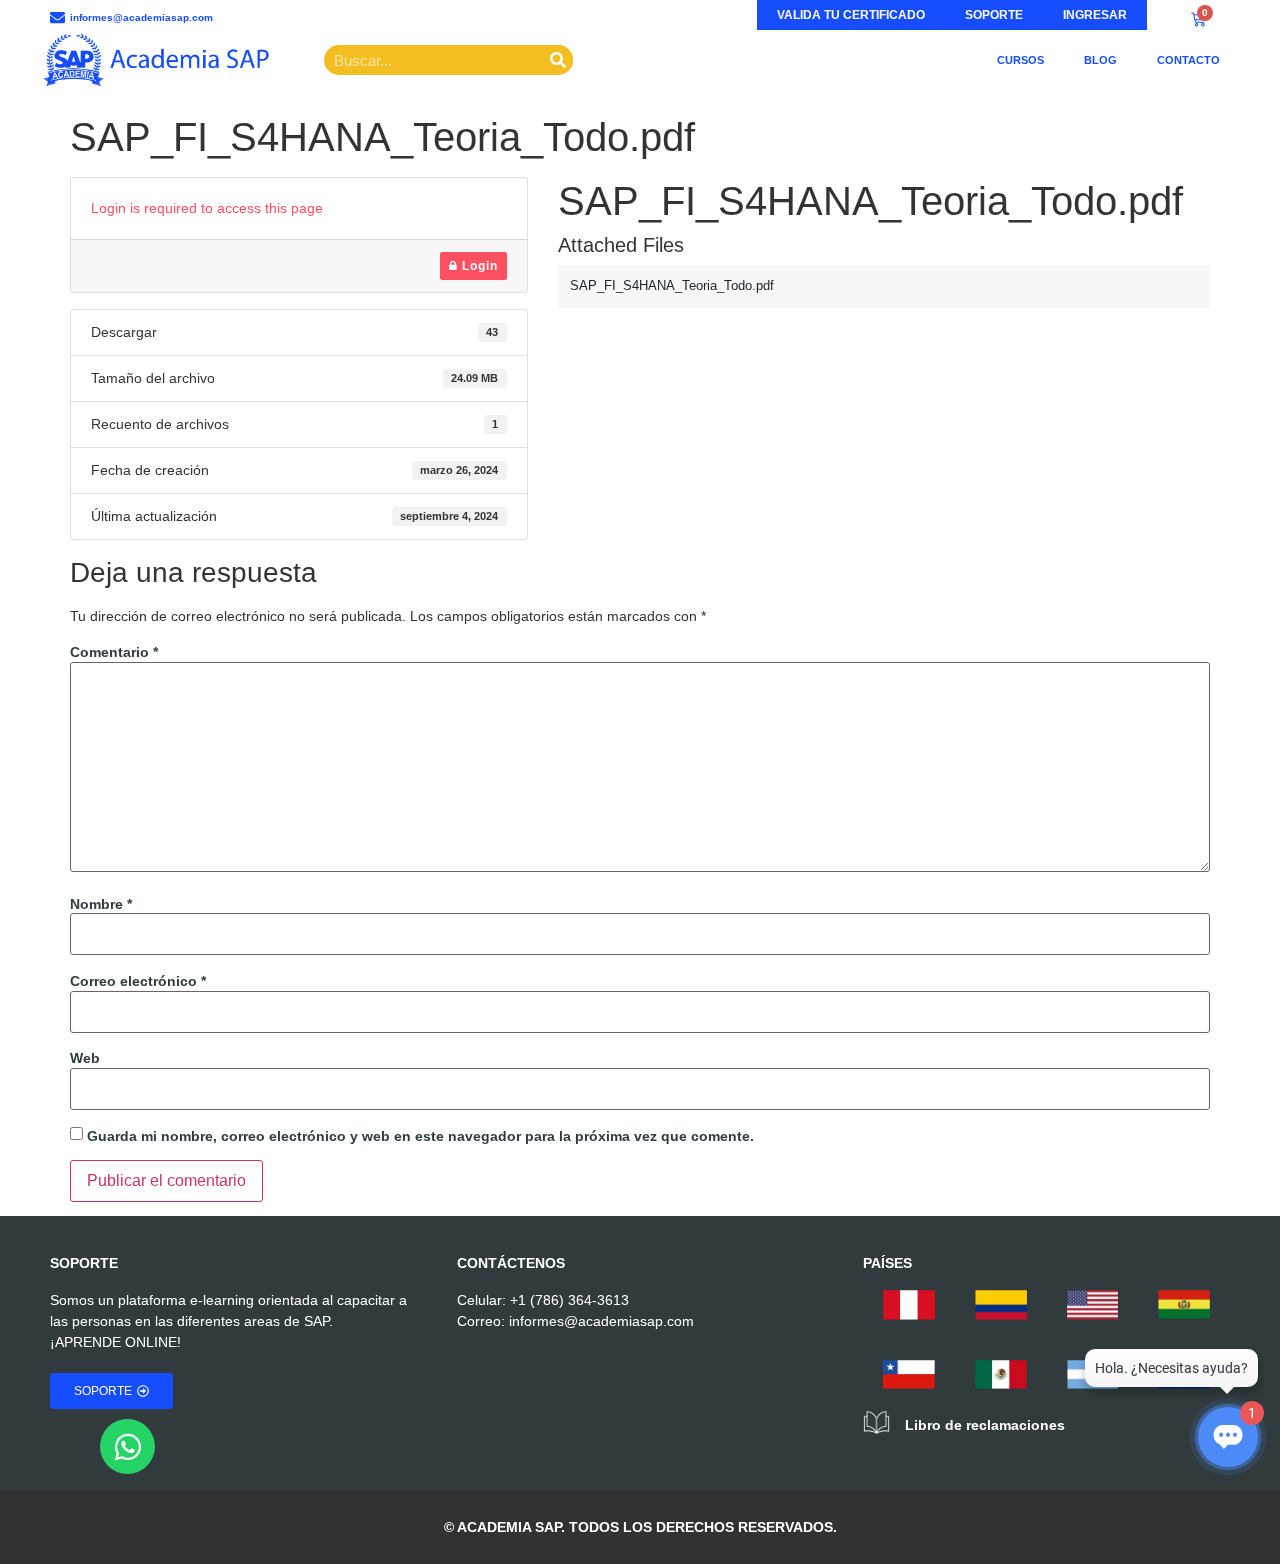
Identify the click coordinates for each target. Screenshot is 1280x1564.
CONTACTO (1188, 60)
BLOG (1100, 60)
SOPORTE (994, 15)
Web (85, 1058)
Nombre (101, 904)
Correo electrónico (138, 981)
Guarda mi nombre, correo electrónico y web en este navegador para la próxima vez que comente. (420, 1136)
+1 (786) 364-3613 (569, 1300)
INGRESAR (1095, 15)
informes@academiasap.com (601, 1321)
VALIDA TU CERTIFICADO (851, 15)
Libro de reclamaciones (985, 1425)
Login (478, 266)
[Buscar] (558, 60)
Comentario (114, 652)
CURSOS (1020, 60)
